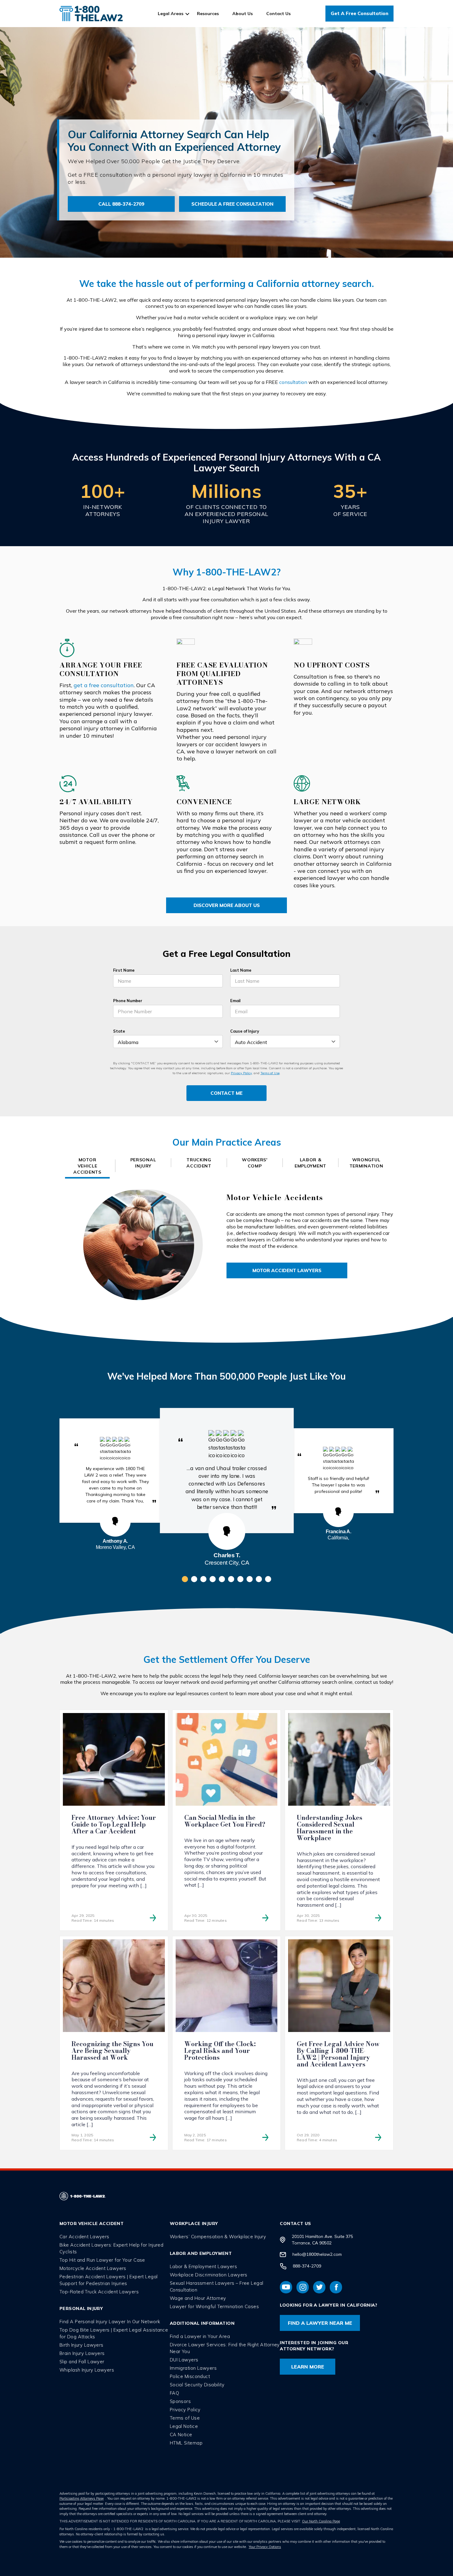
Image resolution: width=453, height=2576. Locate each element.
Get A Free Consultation (359, 13)
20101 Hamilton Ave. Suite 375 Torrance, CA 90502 (322, 2239)
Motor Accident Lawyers (287, 1270)
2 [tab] (194, 1579)
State (119, 1031)
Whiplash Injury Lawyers (87, 2370)
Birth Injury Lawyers (82, 2345)
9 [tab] (259, 1579)
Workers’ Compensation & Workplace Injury (218, 2236)
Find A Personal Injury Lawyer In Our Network (110, 2321)
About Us (243, 14)
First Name (124, 970)
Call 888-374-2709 (121, 204)
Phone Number (128, 1001)
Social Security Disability (197, 2384)
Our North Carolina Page (321, 2521)
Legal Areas (171, 14)
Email (235, 1001)
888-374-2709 (307, 2266)
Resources (208, 14)
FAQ (174, 2393)
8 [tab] (250, 1579)
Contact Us (278, 14)
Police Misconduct (190, 2376)
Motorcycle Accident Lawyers (93, 2268)
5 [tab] (222, 1579)
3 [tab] (203, 1579)
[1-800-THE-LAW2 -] (91, 14)
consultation (293, 382)
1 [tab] (185, 1579)
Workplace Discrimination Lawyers (209, 2274)
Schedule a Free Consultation (232, 204)
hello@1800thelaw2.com (317, 2254)
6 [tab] (231, 1579)
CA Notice (181, 2434)
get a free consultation (104, 685)
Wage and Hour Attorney (198, 2298)
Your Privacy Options (265, 2546)
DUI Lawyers (184, 2359)
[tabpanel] (227, 1471)
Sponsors (180, 2401)
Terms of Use (270, 1073)
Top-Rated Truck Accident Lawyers (99, 2291)
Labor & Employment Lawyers (203, 2266)
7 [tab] (240, 1579)
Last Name (241, 970)
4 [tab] (213, 1579)
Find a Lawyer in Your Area (200, 2336)
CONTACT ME (226, 1093)
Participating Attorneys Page (82, 2498)
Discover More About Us (227, 905)
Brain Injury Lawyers (82, 2353)
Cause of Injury (245, 1031)
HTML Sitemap (186, 2443)
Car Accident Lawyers (84, 2236)
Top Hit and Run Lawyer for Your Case (102, 2260)
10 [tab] (268, 1579)
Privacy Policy (241, 1073)
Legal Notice (184, 2426)
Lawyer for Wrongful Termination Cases (214, 2306)
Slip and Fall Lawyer (82, 2361)
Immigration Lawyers (193, 2368)
